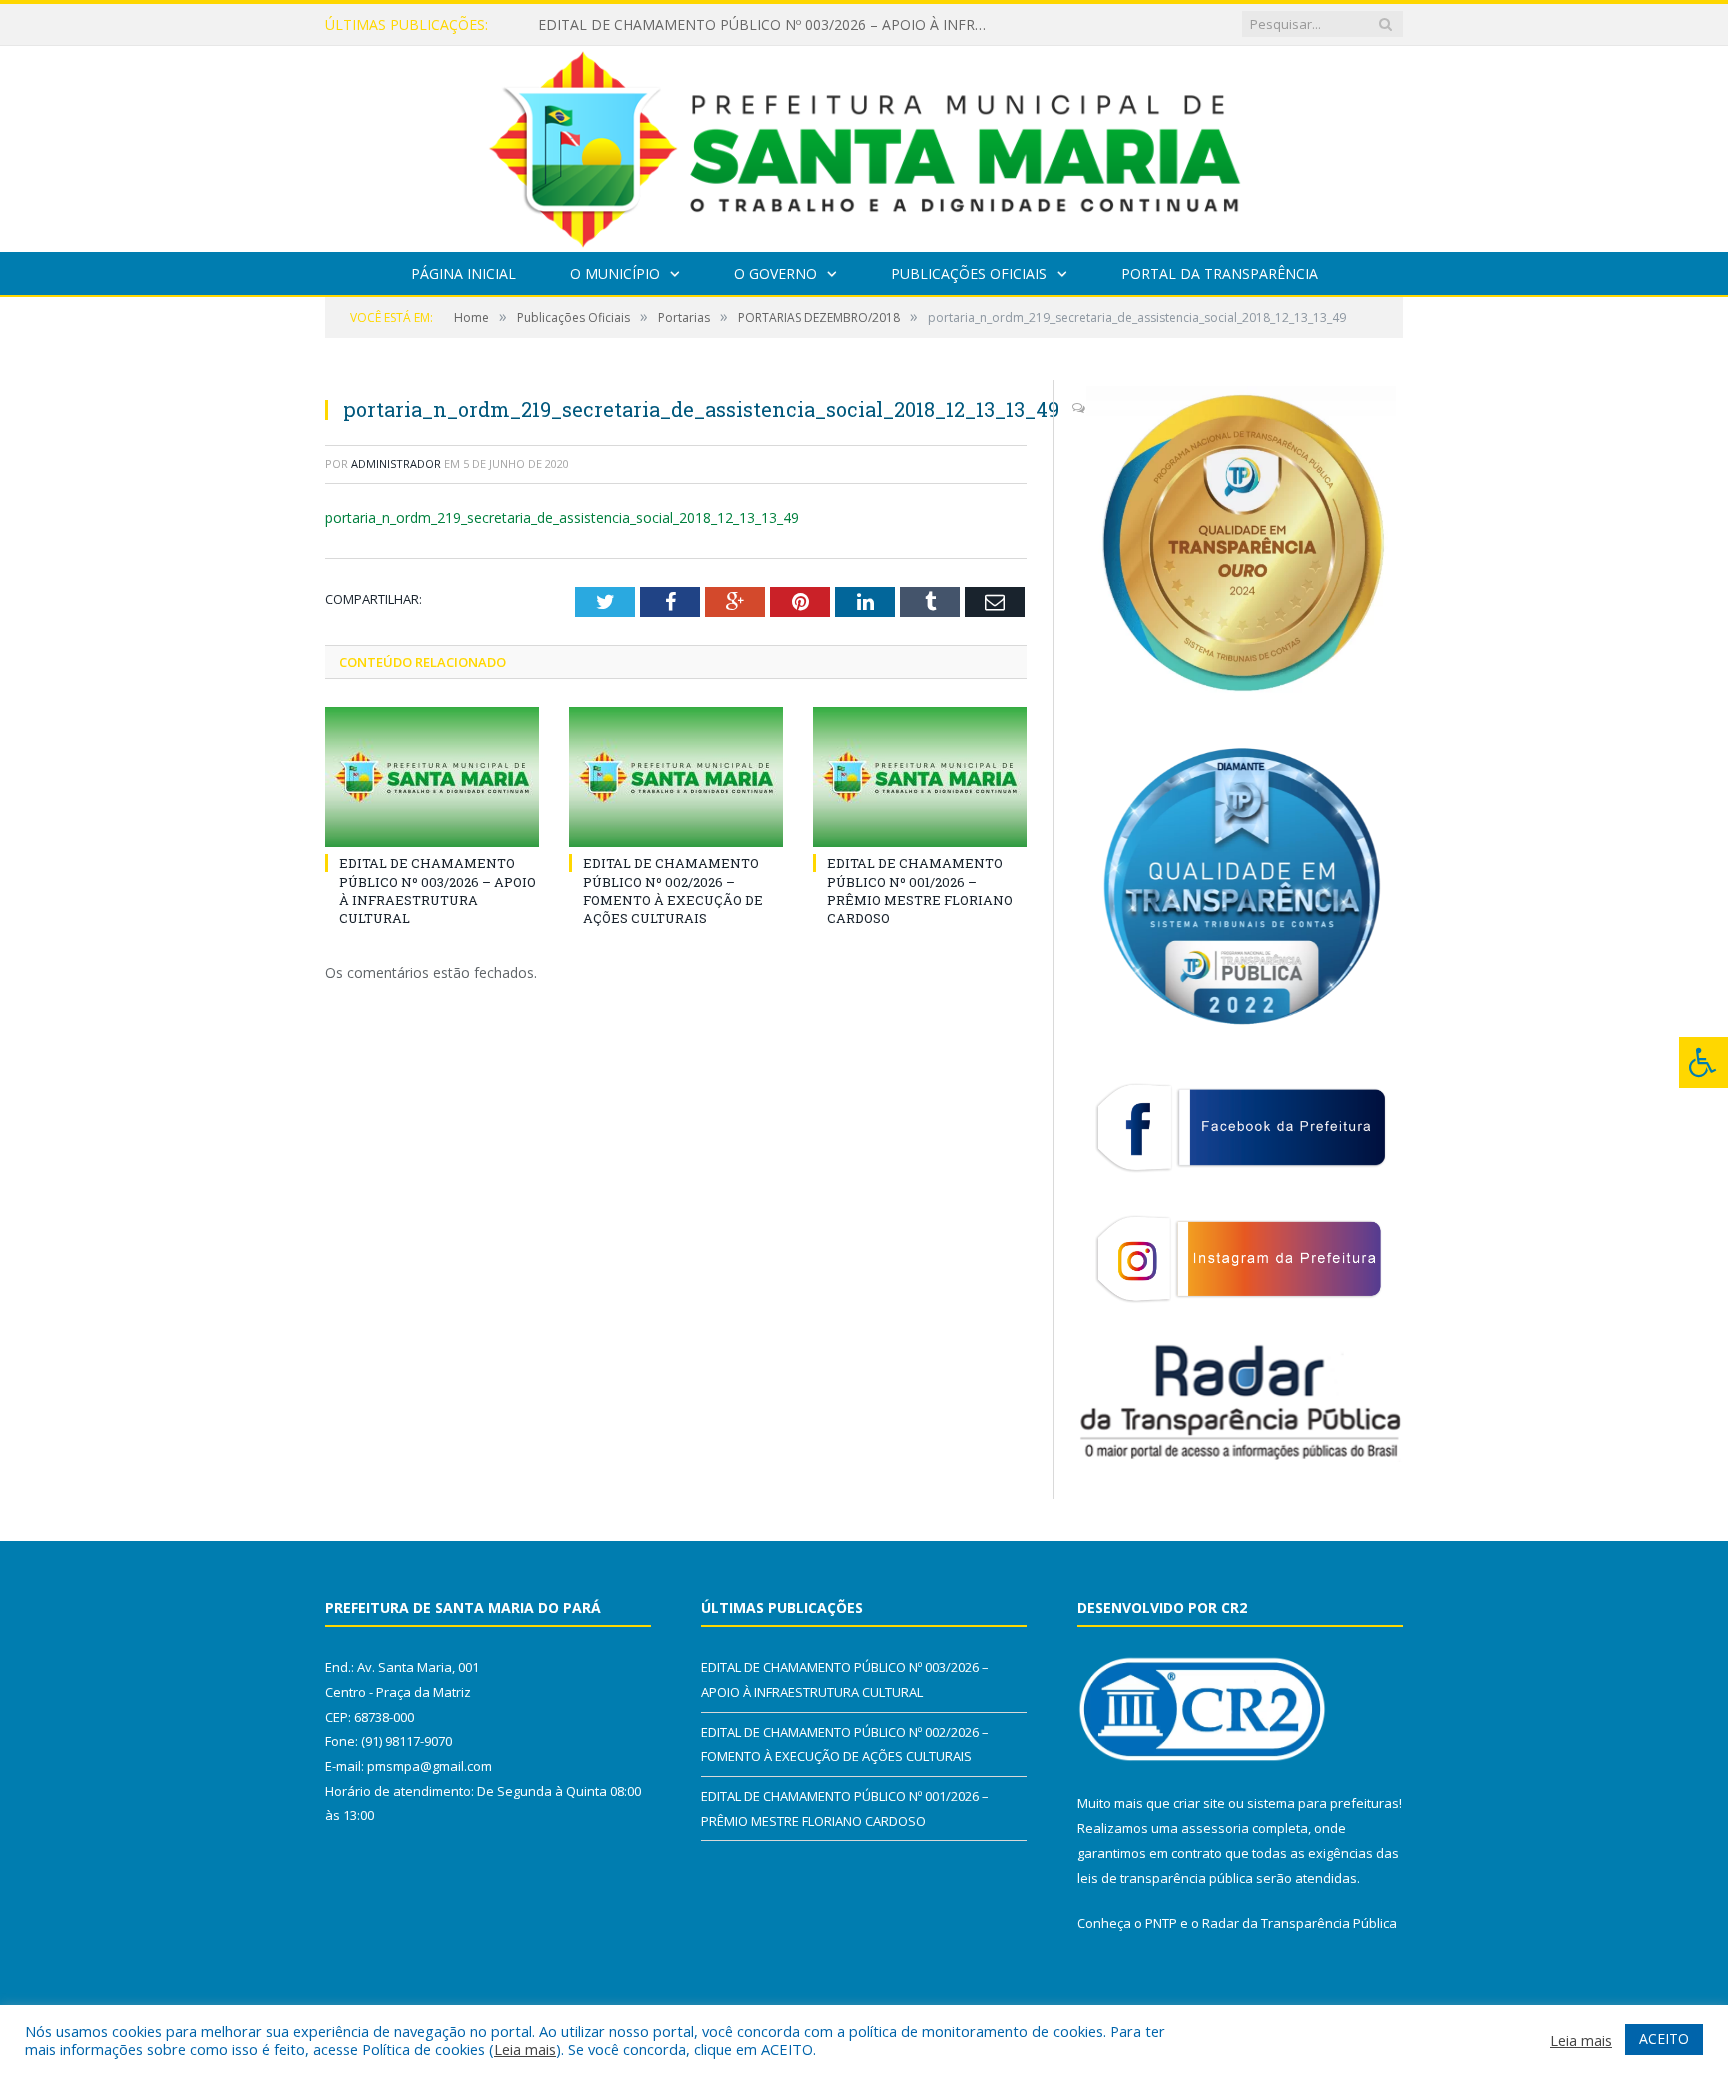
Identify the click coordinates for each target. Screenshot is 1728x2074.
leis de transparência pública (1165, 1878)
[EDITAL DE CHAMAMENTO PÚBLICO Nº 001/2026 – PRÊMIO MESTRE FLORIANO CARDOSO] (920, 777)
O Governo (775, 273)
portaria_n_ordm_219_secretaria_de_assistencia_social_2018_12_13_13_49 (562, 517)
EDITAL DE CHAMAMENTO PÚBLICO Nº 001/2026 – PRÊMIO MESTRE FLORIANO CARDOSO (920, 890)
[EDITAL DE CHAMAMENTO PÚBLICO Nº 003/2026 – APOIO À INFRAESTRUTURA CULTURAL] (432, 777)
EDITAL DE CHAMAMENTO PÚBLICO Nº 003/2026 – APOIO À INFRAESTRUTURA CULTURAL (437, 890)
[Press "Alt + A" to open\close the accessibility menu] (1703, 1062)
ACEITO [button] (1664, 2038)
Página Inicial (463, 273)
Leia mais (525, 2049)
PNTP (1161, 1923)
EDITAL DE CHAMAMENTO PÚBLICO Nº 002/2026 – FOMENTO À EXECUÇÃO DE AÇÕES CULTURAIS (768, 25)
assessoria (1215, 1828)
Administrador (396, 463)
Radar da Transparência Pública (1299, 1923)
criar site (1199, 1803)
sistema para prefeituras (1323, 1803)
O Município (615, 273)
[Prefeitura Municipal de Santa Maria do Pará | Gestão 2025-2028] (864, 144)
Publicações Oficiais (969, 273)
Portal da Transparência (1219, 273)
